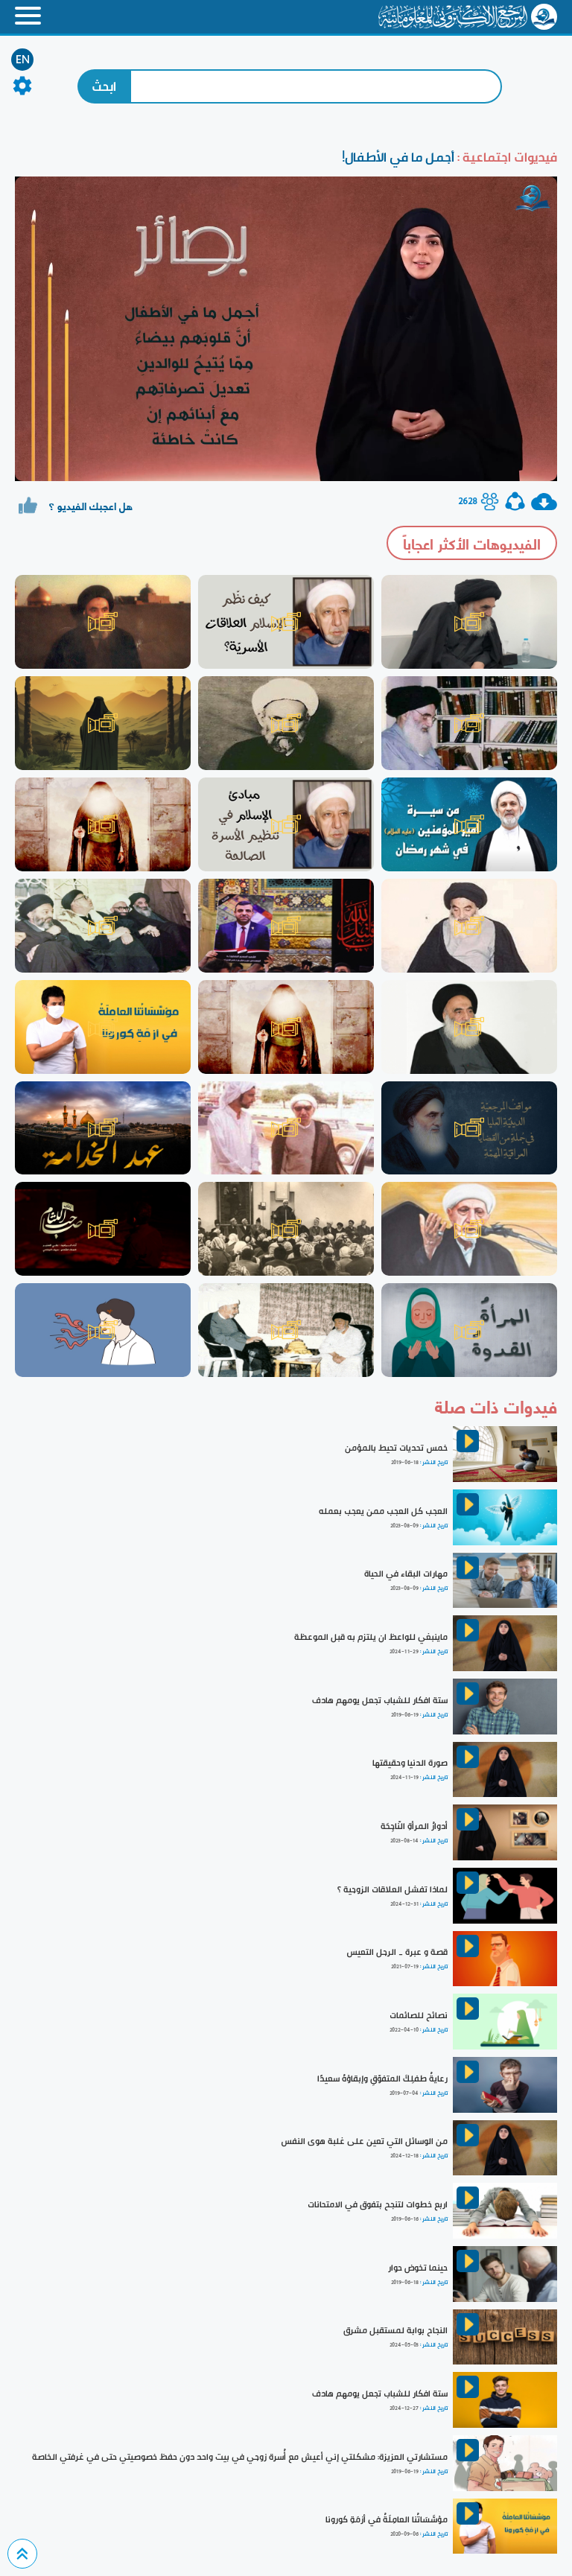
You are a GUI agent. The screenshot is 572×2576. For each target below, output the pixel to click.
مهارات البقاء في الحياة (406, 1574)
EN (23, 60)
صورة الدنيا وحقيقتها (410, 1763)
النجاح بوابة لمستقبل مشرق (395, 2330)
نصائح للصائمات (419, 2015)
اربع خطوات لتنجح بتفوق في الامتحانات (378, 2204)
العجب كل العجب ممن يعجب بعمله (383, 1511)
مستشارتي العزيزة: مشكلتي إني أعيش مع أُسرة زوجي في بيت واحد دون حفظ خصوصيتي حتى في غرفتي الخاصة (240, 2457)
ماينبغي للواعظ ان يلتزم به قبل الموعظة (371, 1637)
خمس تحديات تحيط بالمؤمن (396, 1448)
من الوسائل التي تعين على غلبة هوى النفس (364, 2141)
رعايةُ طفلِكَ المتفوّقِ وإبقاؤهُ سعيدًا (382, 2079)
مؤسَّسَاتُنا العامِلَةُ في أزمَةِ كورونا (387, 2519)
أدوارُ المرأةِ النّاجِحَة (414, 1826)
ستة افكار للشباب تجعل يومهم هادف (380, 1700)
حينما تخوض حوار (418, 2268)
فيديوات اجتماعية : (506, 157)
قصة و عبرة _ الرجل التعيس (397, 1952)
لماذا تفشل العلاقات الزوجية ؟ (393, 1889)
